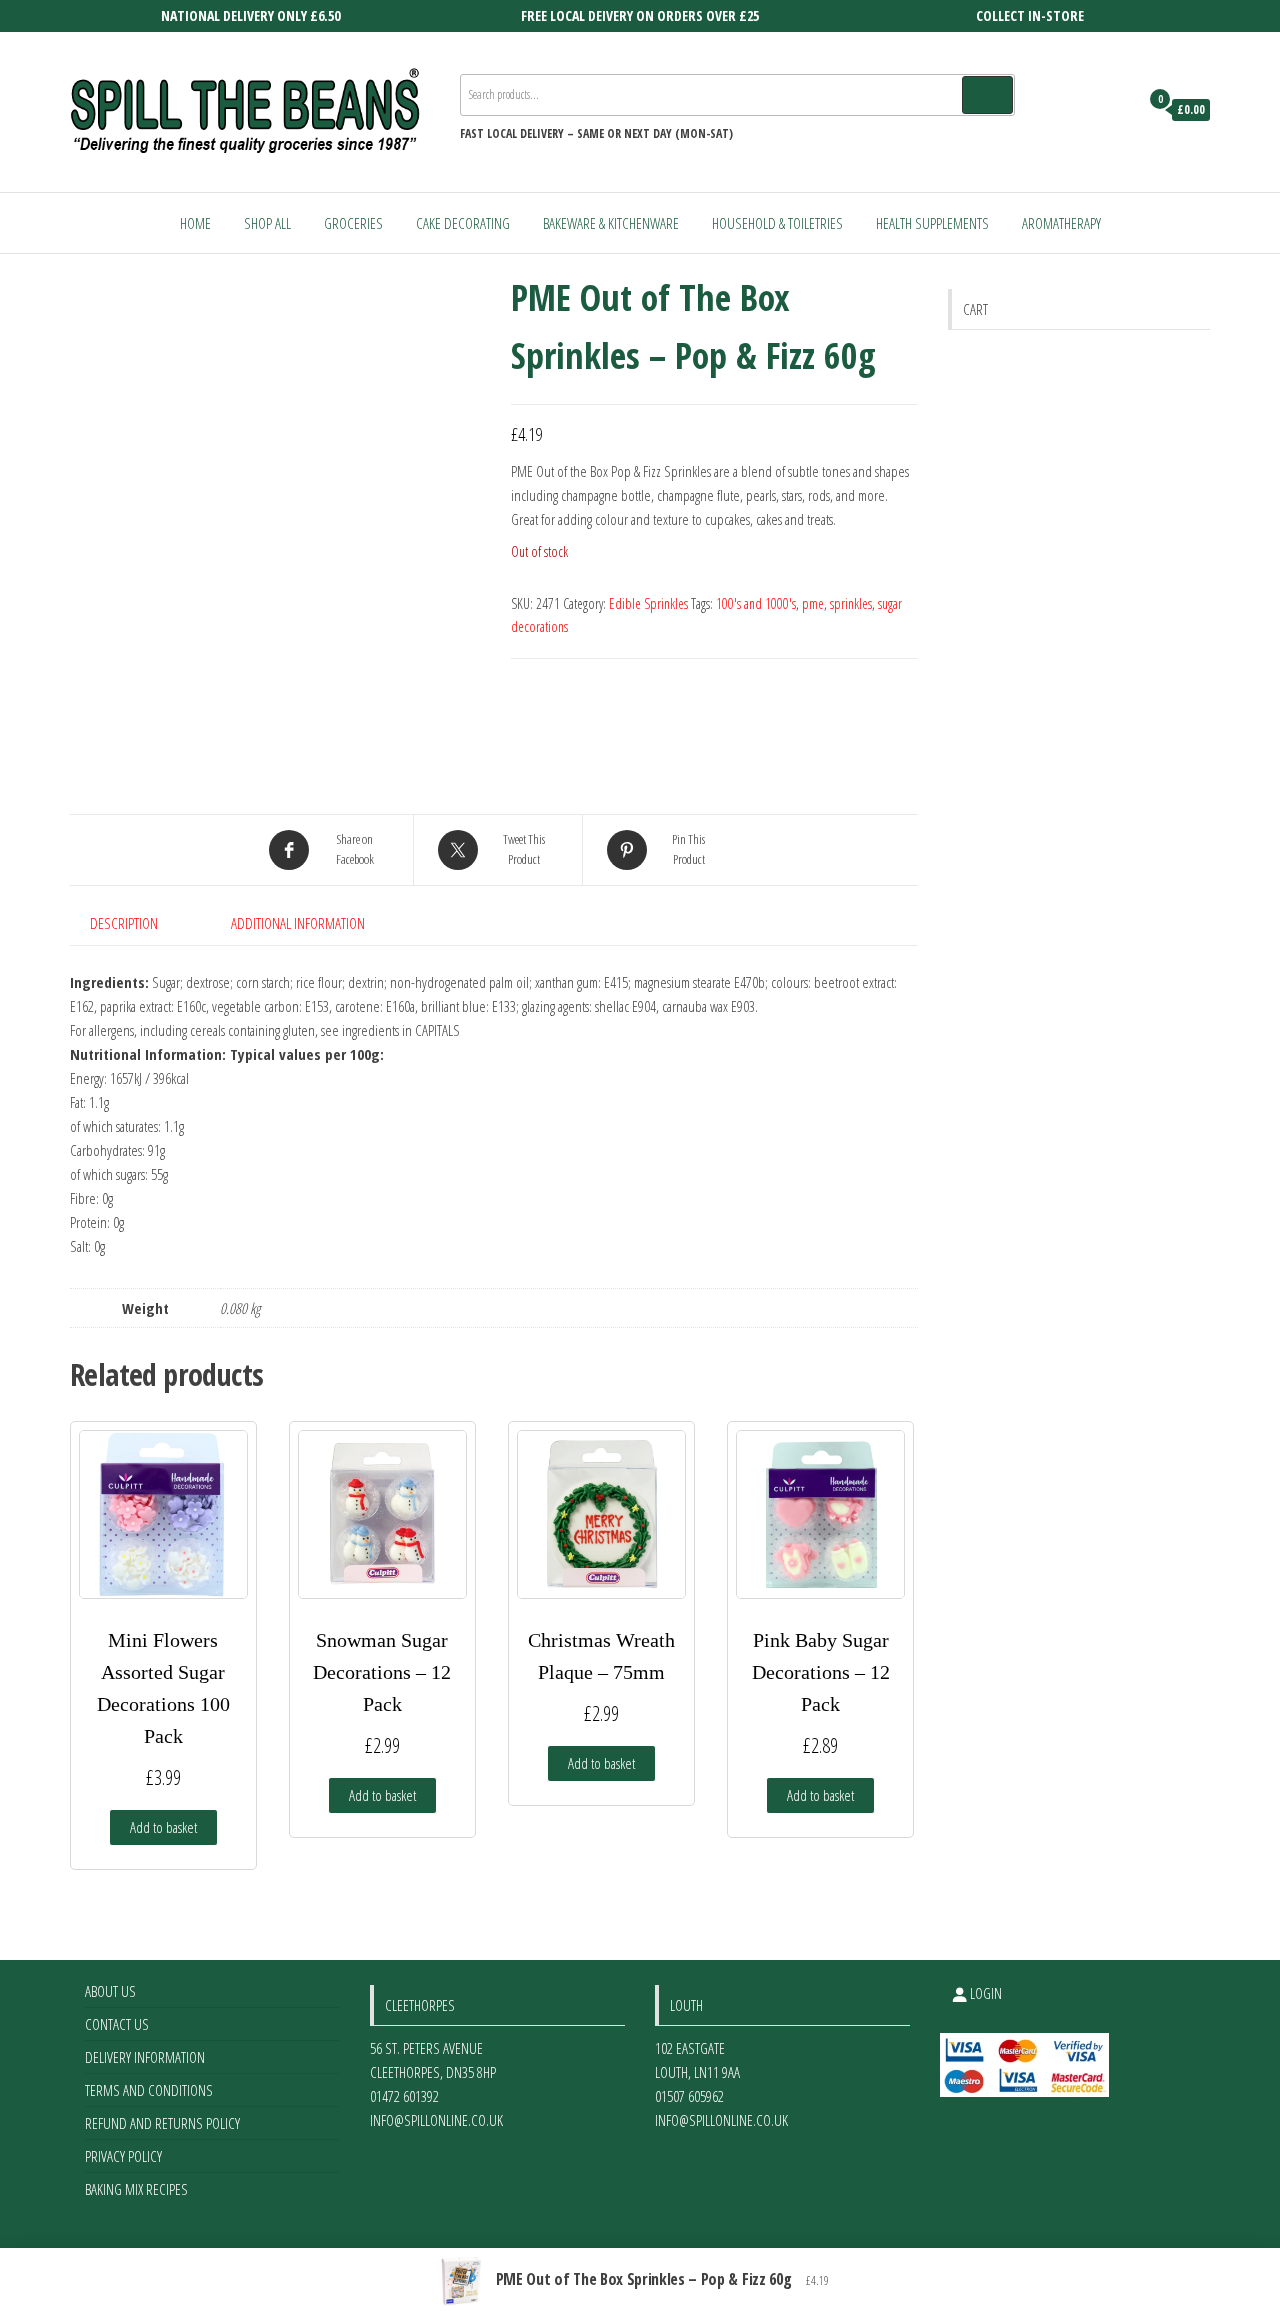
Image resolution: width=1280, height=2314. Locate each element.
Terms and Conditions (149, 2090)
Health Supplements (932, 223)
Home (195, 223)
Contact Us (117, 2024)
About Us (110, 1991)
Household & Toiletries (777, 223)
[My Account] (1118, 110)
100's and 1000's (756, 603)
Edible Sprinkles (648, 603)
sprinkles (851, 603)
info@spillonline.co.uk (436, 2120)
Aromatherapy (1061, 223)
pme (813, 603)
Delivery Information (145, 2057)
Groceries (353, 223)
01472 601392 (404, 2096)
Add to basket (163, 1827)
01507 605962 (689, 2096)
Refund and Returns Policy (162, 2123)
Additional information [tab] (298, 923)
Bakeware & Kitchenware (611, 223)
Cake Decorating (463, 223)
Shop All (267, 223)
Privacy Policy (123, 2156)
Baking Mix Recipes (136, 2189)
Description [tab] (124, 923)
